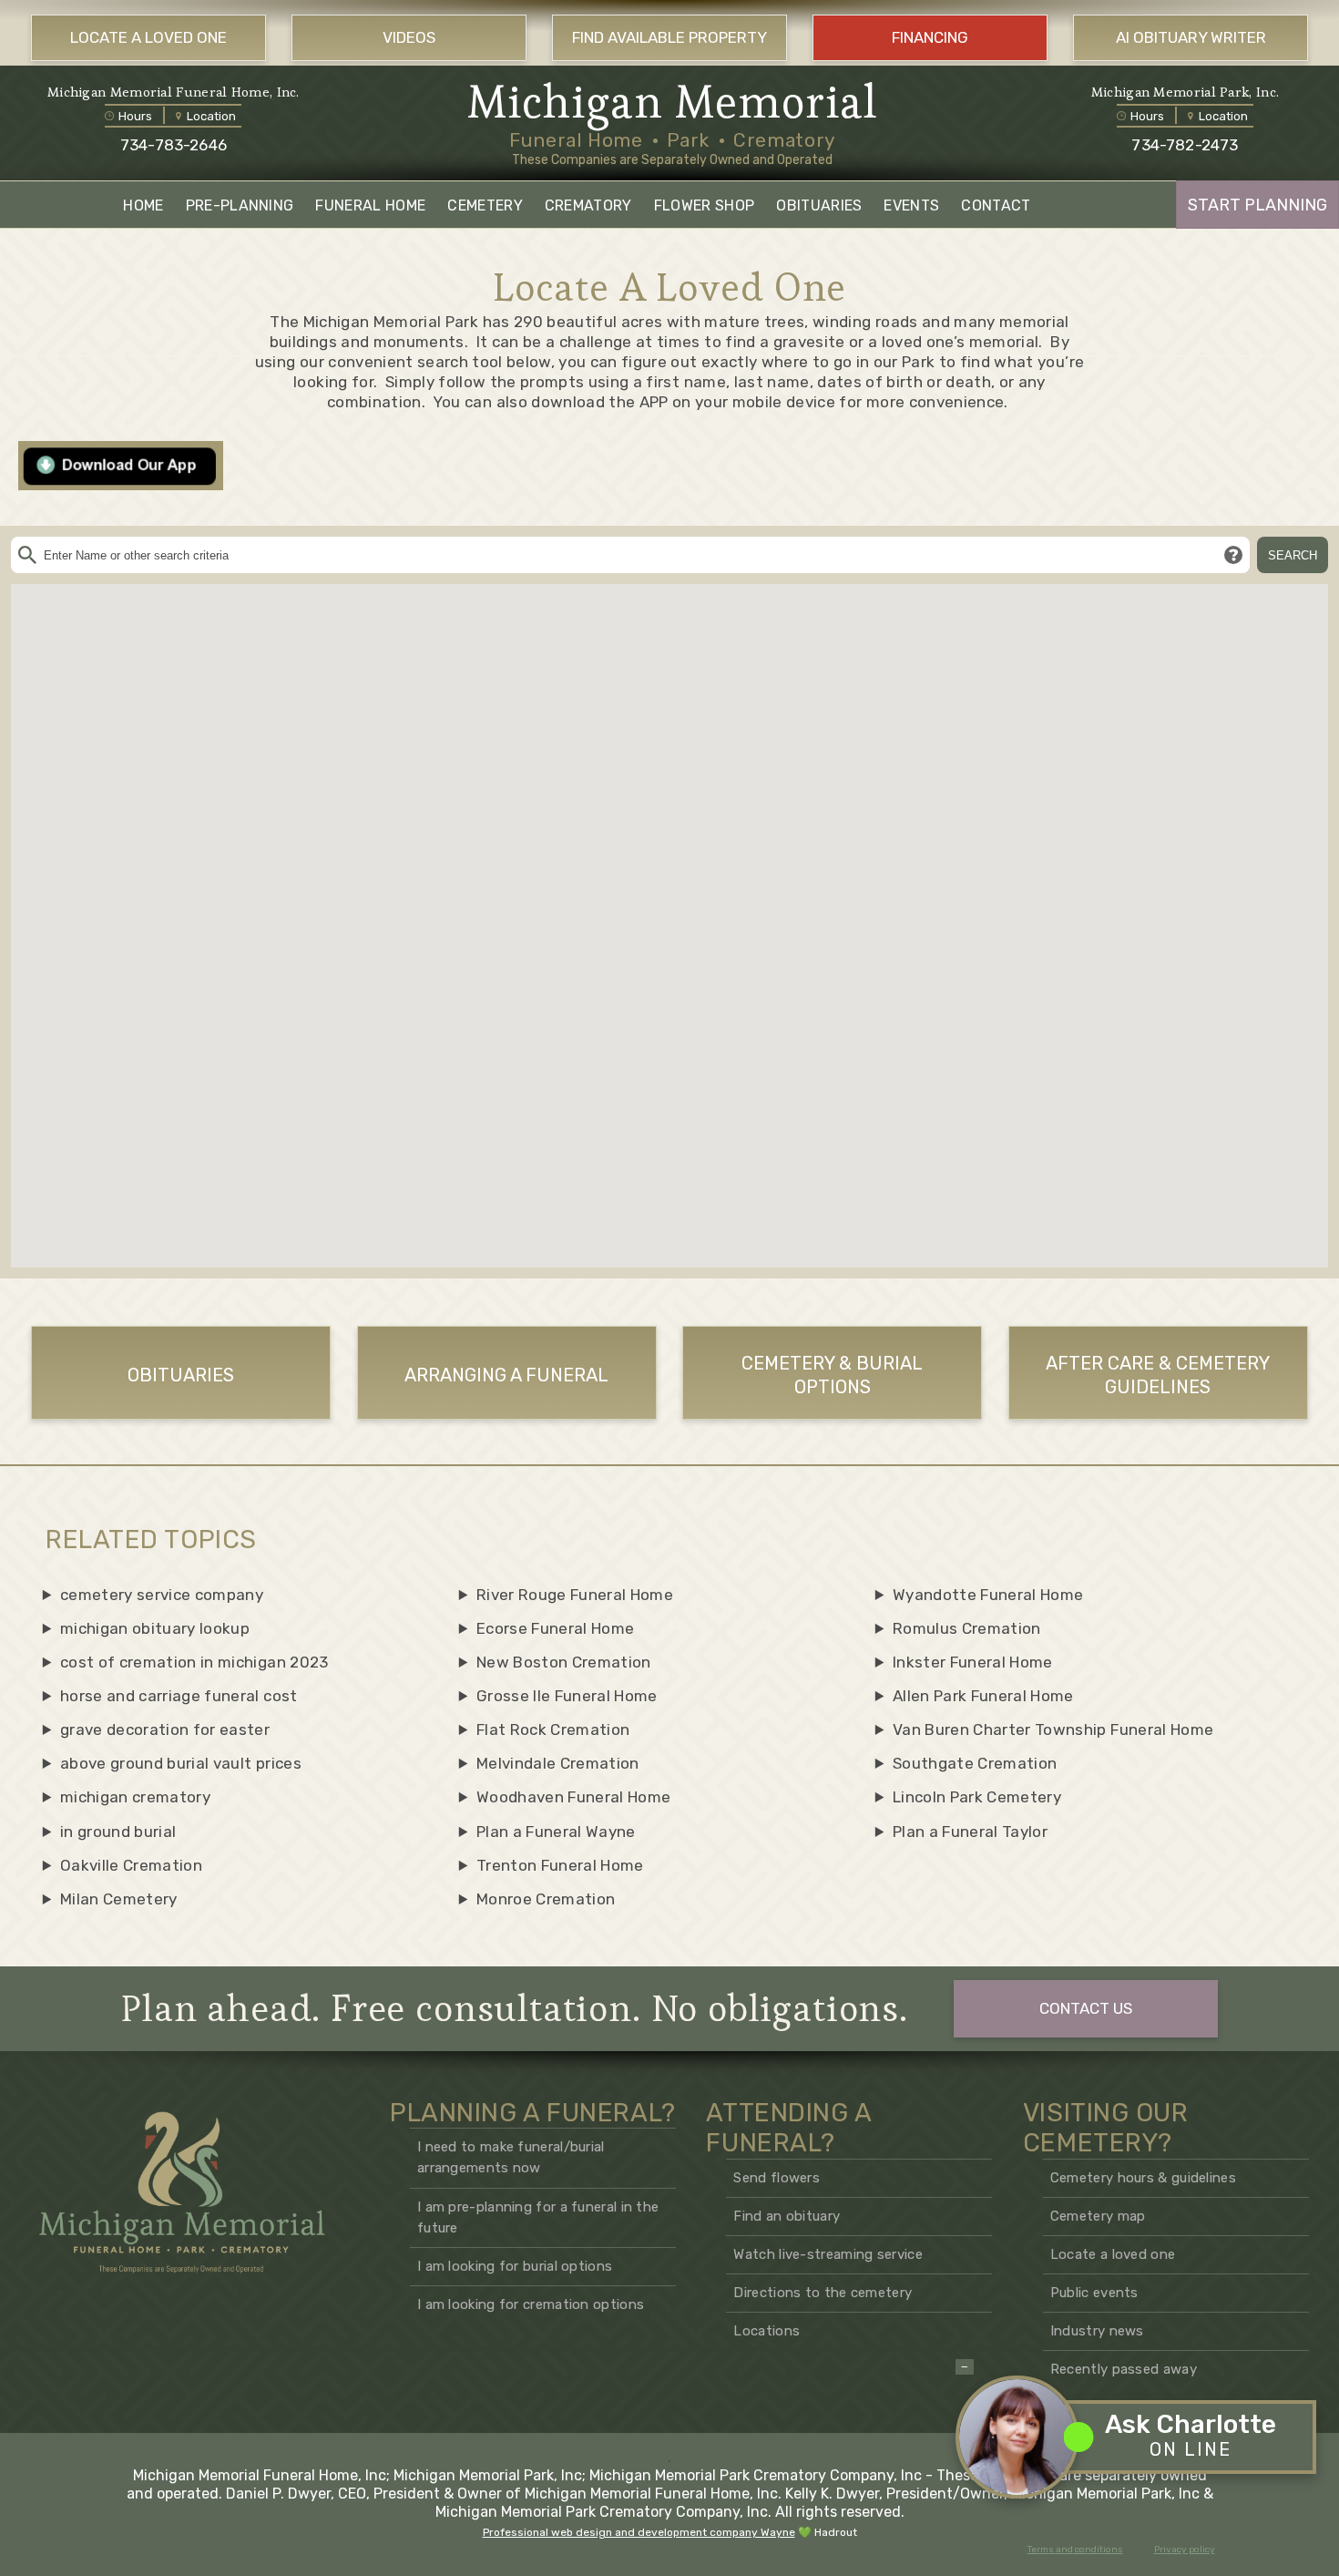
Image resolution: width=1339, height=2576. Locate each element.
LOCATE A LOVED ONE (148, 37)
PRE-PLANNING (240, 205)
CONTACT (996, 205)
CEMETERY (485, 205)
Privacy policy (1185, 2550)
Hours (135, 116)
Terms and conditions (1075, 2550)
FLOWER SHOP (705, 205)
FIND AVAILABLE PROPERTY (669, 37)
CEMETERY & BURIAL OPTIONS (832, 1375)
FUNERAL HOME (370, 205)
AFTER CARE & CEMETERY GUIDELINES (1158, 1375)
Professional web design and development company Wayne (639, 2532)
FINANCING (930, 37)
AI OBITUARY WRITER (1191, 37)
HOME (143, 205)
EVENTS (911, 205)
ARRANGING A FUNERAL (506, 1375)
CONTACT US (1086, 2008)
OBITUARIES (819, 205)
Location (211, 116)
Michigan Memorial (673, 102)
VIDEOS (409, 37)
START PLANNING (1257, 205)
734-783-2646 (174, 145)
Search (1293, 555)
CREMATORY (588, 205)
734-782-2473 (1185, 145)
